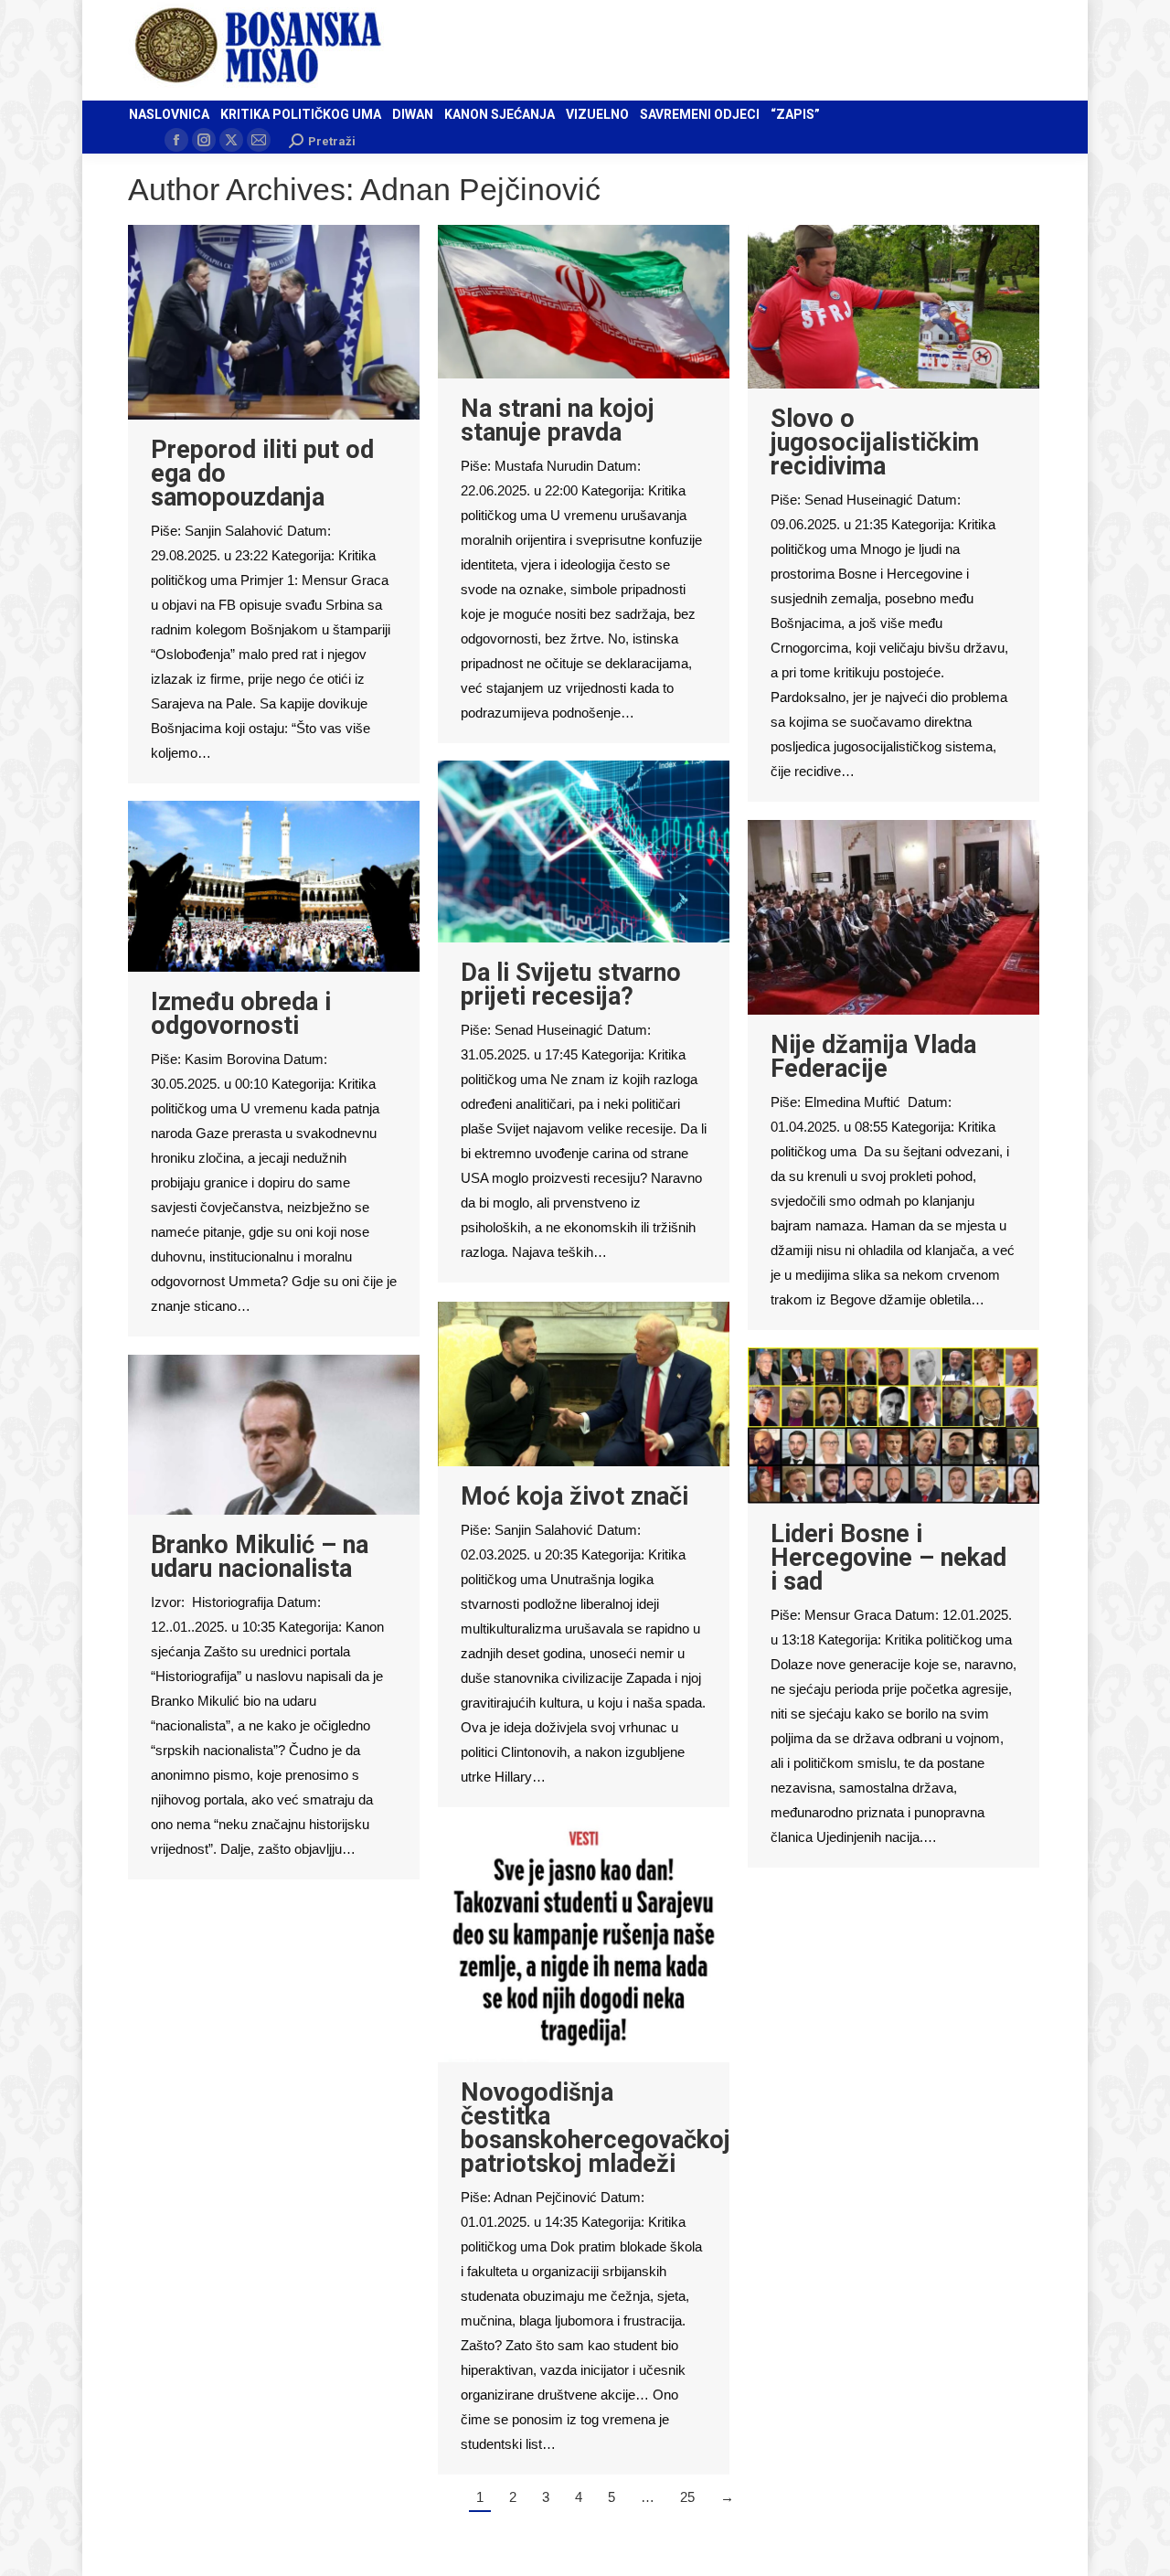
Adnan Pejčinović (480, 189)
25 (687, 2497)
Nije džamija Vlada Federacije (873, 1057)
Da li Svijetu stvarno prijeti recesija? (571, 985)
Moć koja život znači (574, 1496)
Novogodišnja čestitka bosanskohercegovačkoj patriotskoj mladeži (596, 2128)
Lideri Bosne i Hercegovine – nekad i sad (888, 1558)
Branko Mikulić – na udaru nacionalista (260, 1557)
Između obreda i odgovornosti (241, 1014)
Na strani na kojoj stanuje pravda (558, 420)
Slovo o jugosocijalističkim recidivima (875, 442)
